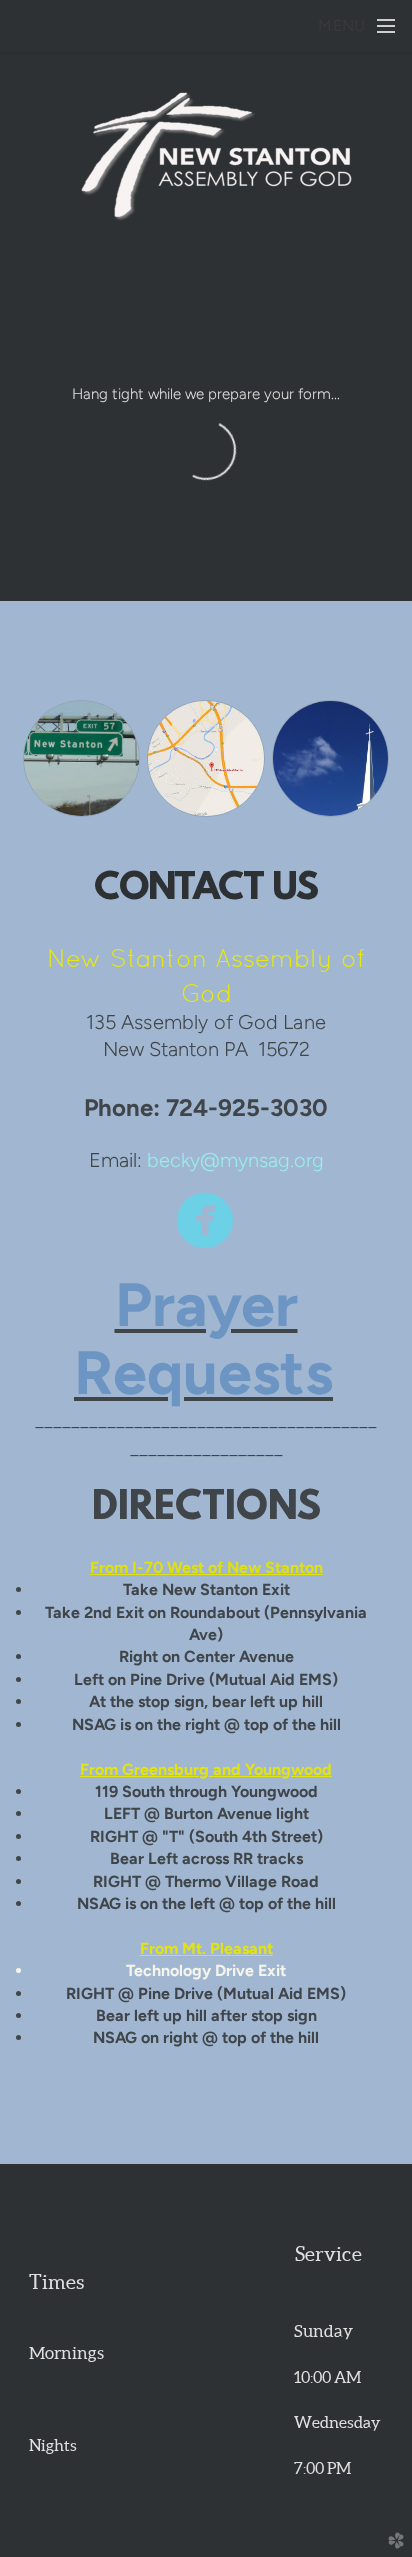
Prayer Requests (203, 1338)
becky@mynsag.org (235, 1160)
